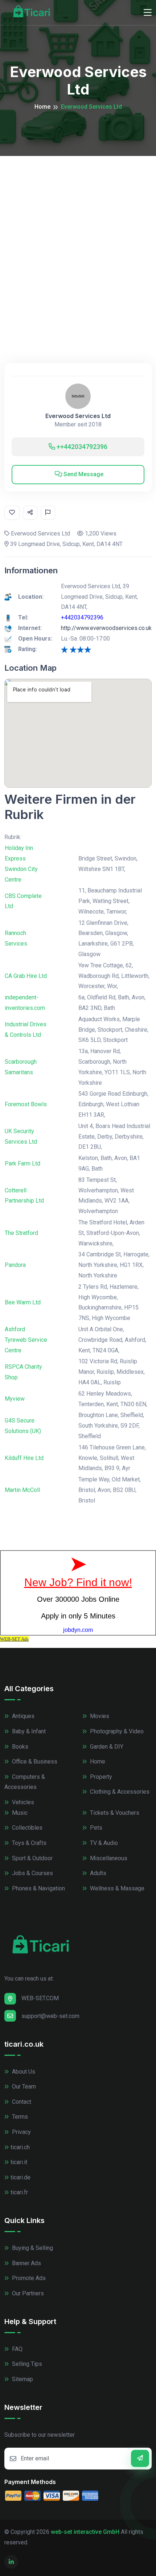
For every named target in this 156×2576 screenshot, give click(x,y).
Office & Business (34, 1762)
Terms (19, 2117)
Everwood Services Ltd (78, 416)
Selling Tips (26, 2364)
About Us (23, 2072)
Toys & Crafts (28, 1843)
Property (100, 1777)
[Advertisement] (78, 238)
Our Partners (27, 2293)
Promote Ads (28, 2278)
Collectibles (26, 1828)
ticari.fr (19, 2192)
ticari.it (19, 2162)
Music (19, 1813)
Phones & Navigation (38, 1888)
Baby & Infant (28, 1731)
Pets (95, 1828)
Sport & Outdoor (32, 1858)
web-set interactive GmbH (85, 2532)
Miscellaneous (108, 1858)
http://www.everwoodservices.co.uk (106, 628)
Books (19, 1747)
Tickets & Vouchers (114, 1813)
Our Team (23, 2087)
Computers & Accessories (25, 1782)
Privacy (21, 2132)
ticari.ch (20, 2147)
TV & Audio (103, 1843)
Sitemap (22, 2379)
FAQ (17, 2349)
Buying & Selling (32, 2248)
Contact (21, 2102)
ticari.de (20, 2177)
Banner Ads (26, 2263)
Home (42, 107)
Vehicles (22, 1802)
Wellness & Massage (116, 1888)
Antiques (22, 1716)
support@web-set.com (50, 2016)
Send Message (83, 474)
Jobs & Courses (32, 1873)
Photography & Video (116, 1731)
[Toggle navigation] (148, 13)
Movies (99, 1716)
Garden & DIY (106, 1747)
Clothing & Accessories (119, 1792)
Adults (97, 1873)
